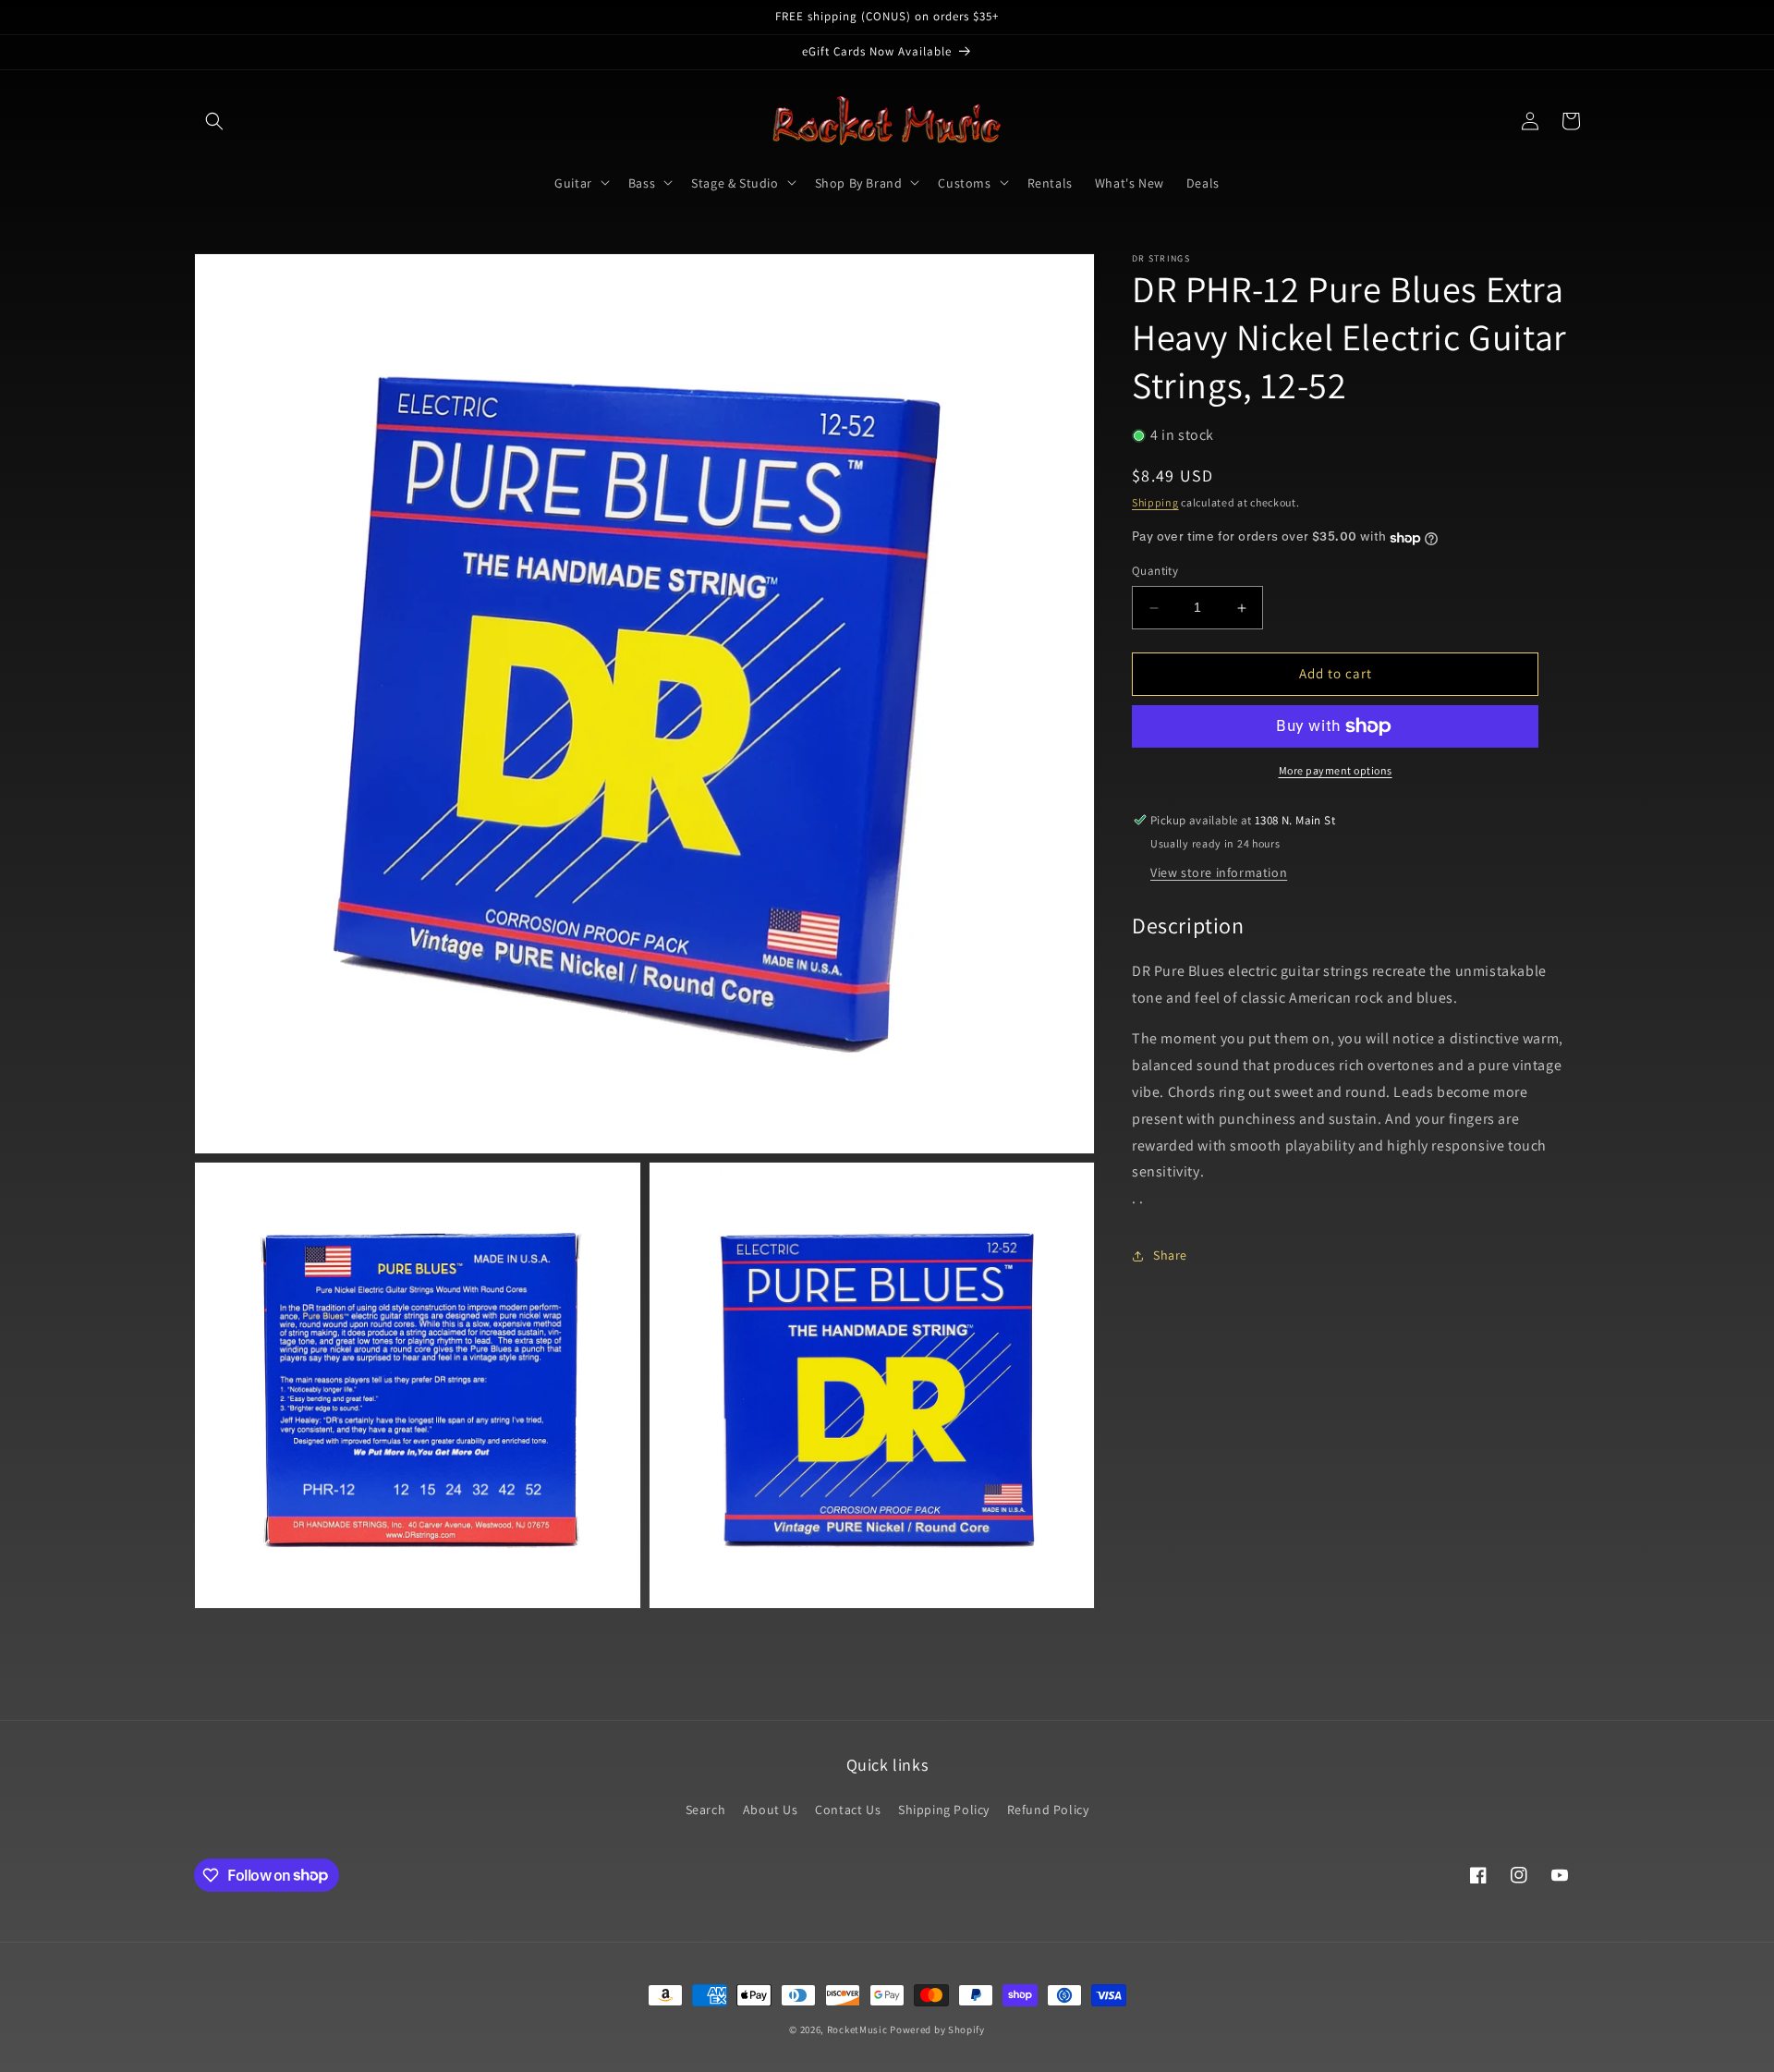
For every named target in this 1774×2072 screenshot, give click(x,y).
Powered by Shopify (937, 2029)
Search (706, 1810)
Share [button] (1170, 1256)
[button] (214, 121)
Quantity (1155, 572)
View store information (1219, 872)
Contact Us (848, 1810)
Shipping (1155, 502)
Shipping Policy (944, 1810)
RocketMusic (857, 2029)
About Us (771, 1810)
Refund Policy (1048, 1810)
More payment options (1336, 770)
